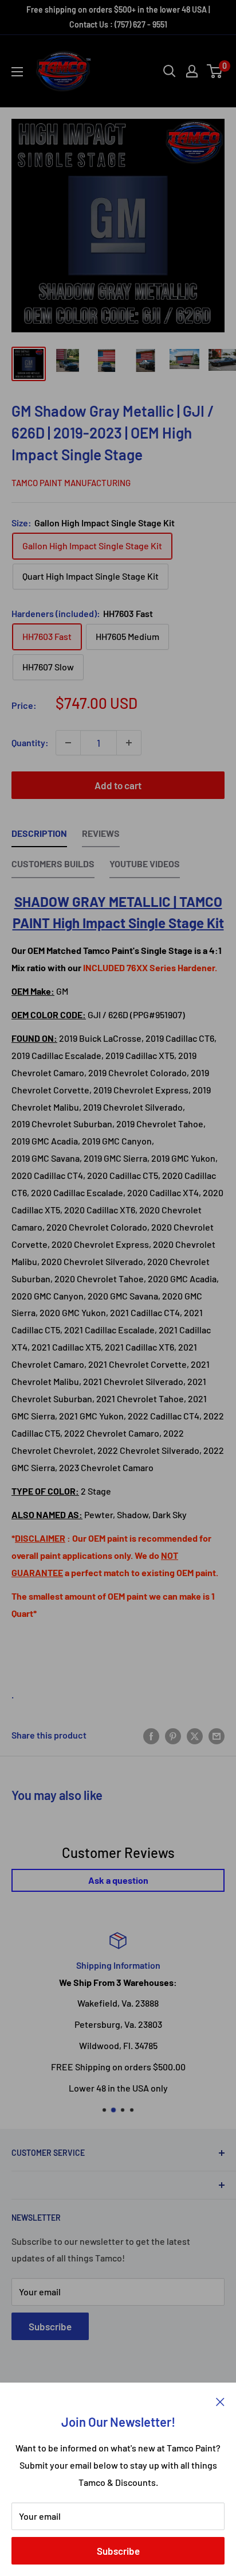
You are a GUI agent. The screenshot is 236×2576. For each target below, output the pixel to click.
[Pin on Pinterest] (173, 1735)
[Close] (220, 2400)
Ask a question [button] (118, 1880)
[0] (215, 71)
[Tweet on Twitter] (195, 1735)
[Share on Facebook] (151, 1735)
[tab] (39, 836)
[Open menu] (17, 72)
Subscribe (118, 2551)
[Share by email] (217, 1735)
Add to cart (118, 785)
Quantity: (30, 742)
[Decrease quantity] (68, 743)
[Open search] (170, 71)
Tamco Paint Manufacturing (71, 483)
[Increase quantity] (129, 743)
